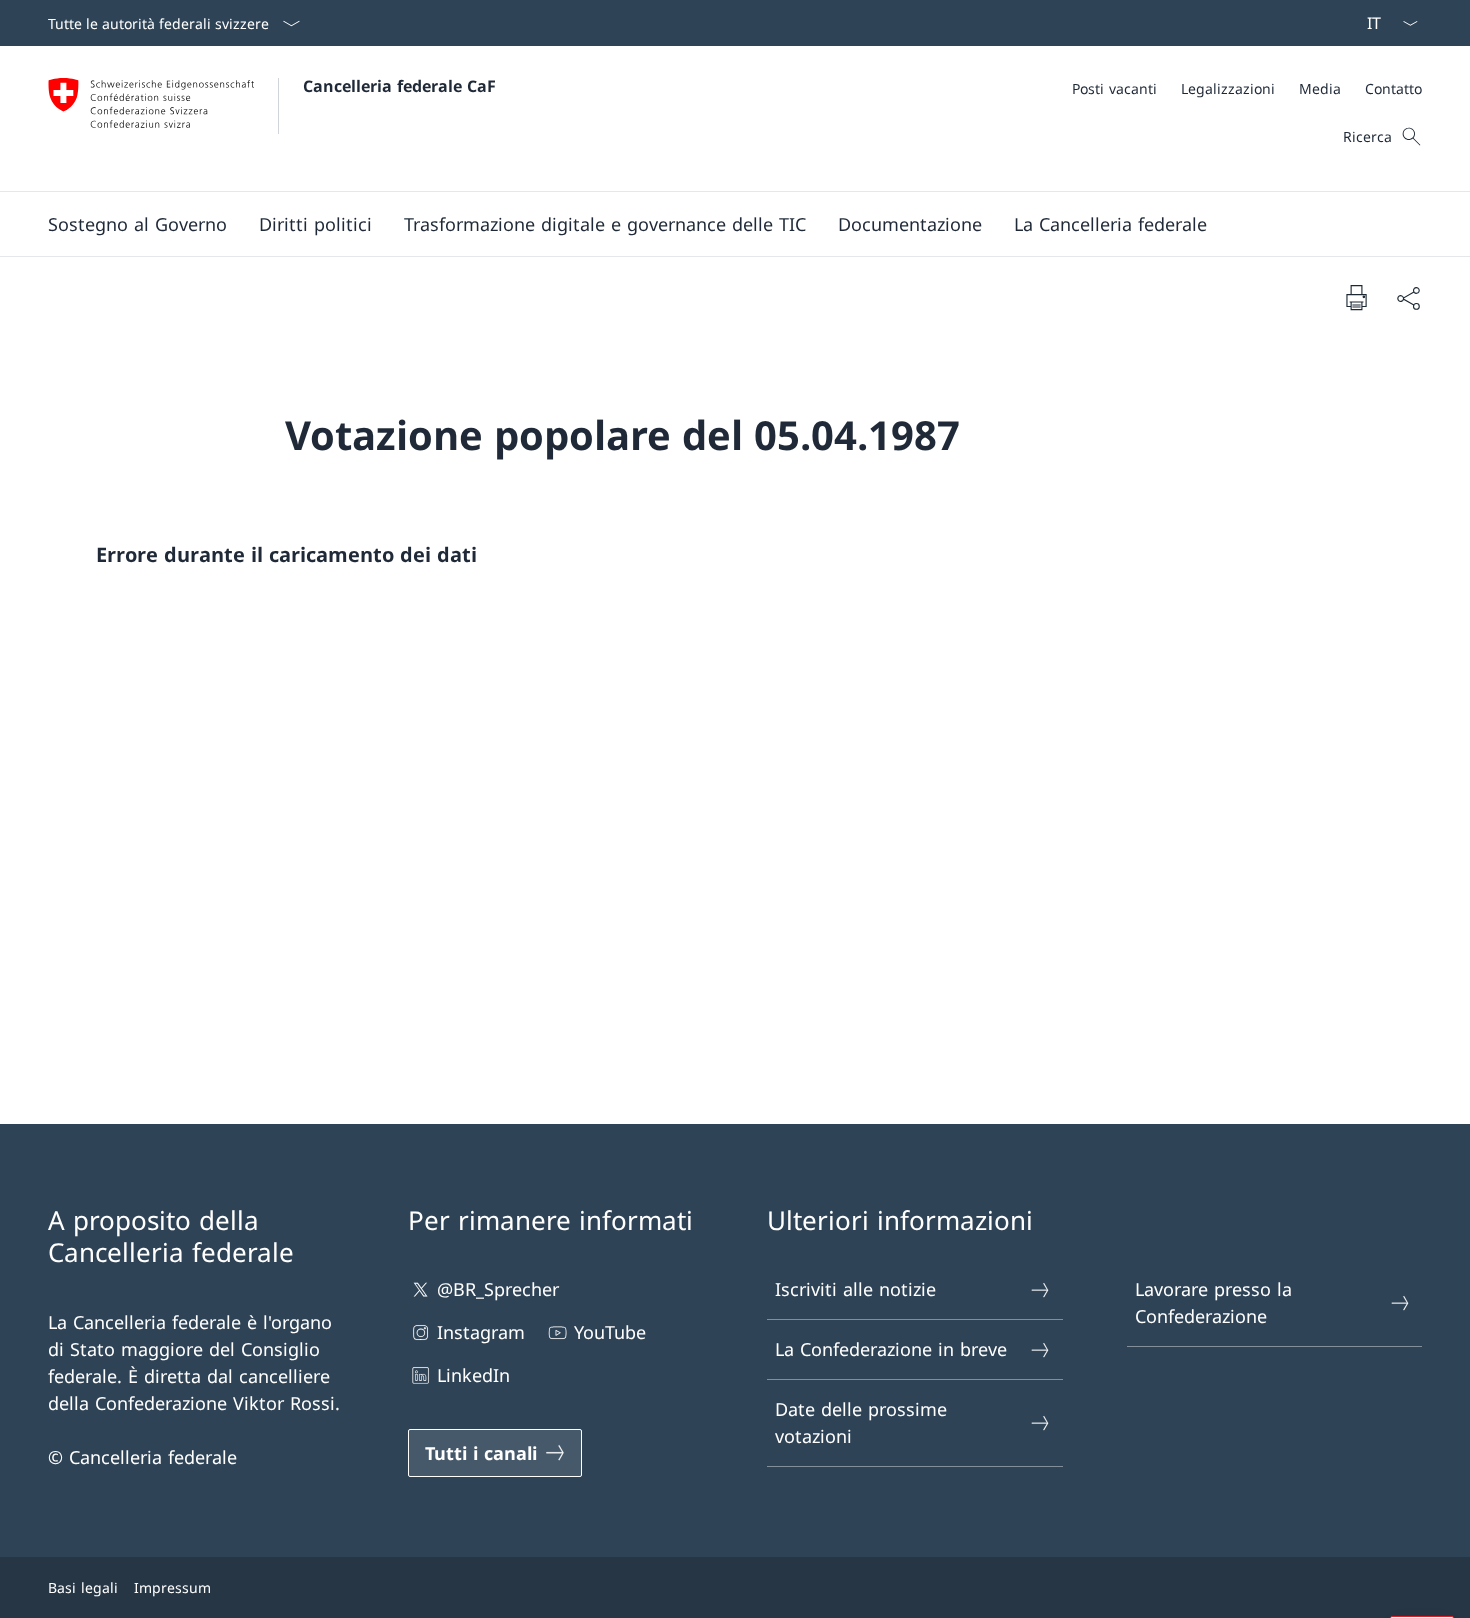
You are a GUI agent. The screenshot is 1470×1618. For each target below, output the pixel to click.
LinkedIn (473, 1375)
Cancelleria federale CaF (399, 86)
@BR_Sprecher (498, 1289)
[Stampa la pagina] (1356, 297)
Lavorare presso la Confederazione (1213, 1302)
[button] (137, 224)
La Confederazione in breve (891, 1349)
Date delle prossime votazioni (861, 1422)
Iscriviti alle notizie (855, 1289)
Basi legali (83, 1587)
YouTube (610, 1332)
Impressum (172, 1587)
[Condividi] (1408, 297)
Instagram (481, 1332)
